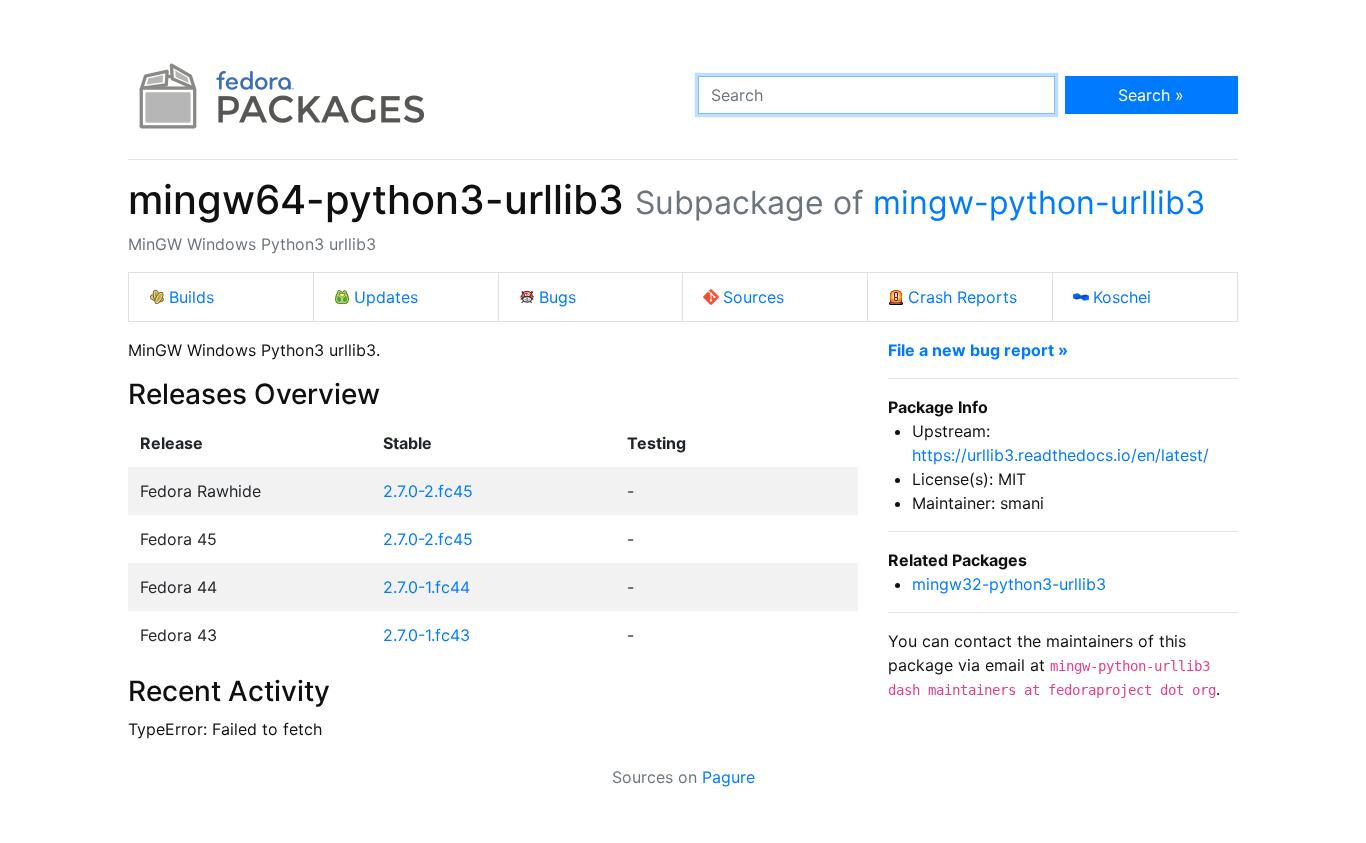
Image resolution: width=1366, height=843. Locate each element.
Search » (1151, 95)
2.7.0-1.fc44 (426, 587)
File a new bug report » (978, 350)
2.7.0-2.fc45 (428, 491)
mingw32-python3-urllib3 (1009, 584)
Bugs (557, 297)
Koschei (1122, 297)
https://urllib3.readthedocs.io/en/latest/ (1060, 455)
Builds (191, 297)
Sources (753, 297)
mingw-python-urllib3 (1039, 202)
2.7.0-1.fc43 (426, 635)
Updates (386, 297)
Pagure (728, 777)
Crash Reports (962, 297)
